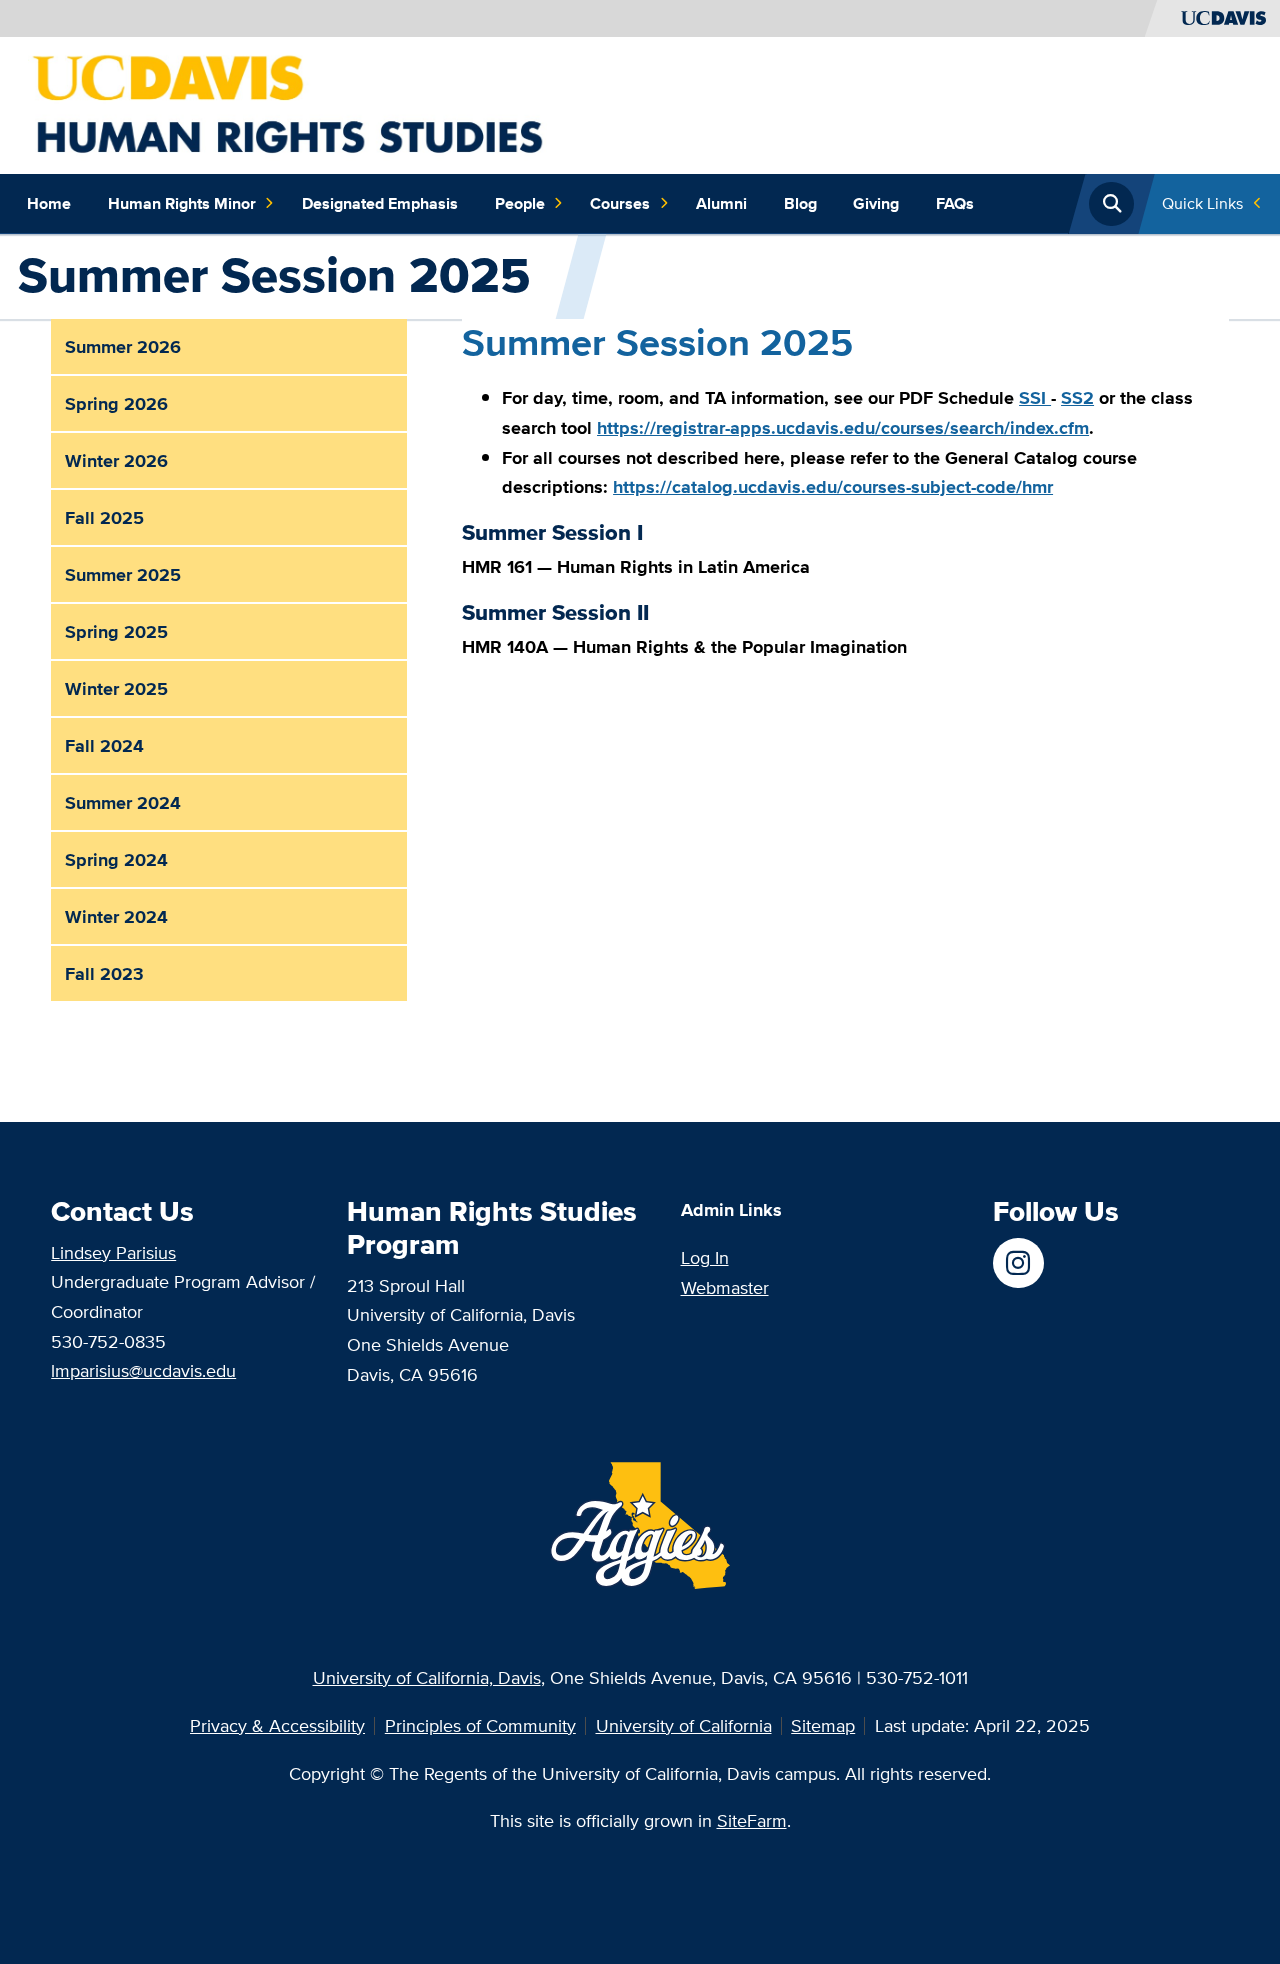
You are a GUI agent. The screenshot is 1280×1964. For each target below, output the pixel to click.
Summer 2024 (123, 802)
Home (49, 203)
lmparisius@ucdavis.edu (143, 1370)
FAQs (955, 203)
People (520, 203)
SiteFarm (752, 1820)
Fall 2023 (104, 973)
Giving (876, 203)
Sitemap (823, 1725)
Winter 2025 (116, 688)
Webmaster (725, 1287)
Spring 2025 (116, 631)
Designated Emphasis (380, 203)
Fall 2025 (104, 517)
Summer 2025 (123, 574)
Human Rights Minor (182, 203)
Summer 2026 (123, 346)
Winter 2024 (116, 916)
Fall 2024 (104, 745)
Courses (620, 203)
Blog (800, 203)
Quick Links (1202, 203)
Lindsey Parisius (113, 1252)
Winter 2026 (116, 460)
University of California (684, 1725)
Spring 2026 (116, 403)
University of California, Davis (427, 1677)
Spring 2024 (116, 859)
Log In (705, 1257)
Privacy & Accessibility (277, 1725)
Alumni (721, 203)
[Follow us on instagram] (1018, 1263)
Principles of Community (480, 1725)
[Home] (325, 103)
